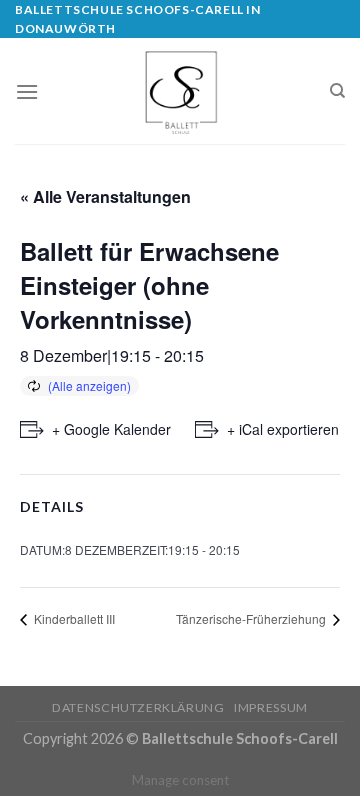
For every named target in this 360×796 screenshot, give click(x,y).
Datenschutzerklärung (138, 707)
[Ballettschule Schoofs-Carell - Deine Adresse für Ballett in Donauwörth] (180, 91)
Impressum (271, 707)
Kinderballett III (73, 618)
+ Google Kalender (111, 429)
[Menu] (27, 91)
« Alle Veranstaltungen (105, 196)
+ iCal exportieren (283, 429)
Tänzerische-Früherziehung (252, 618)
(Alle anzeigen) (89, 385)
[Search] (337, 91)
